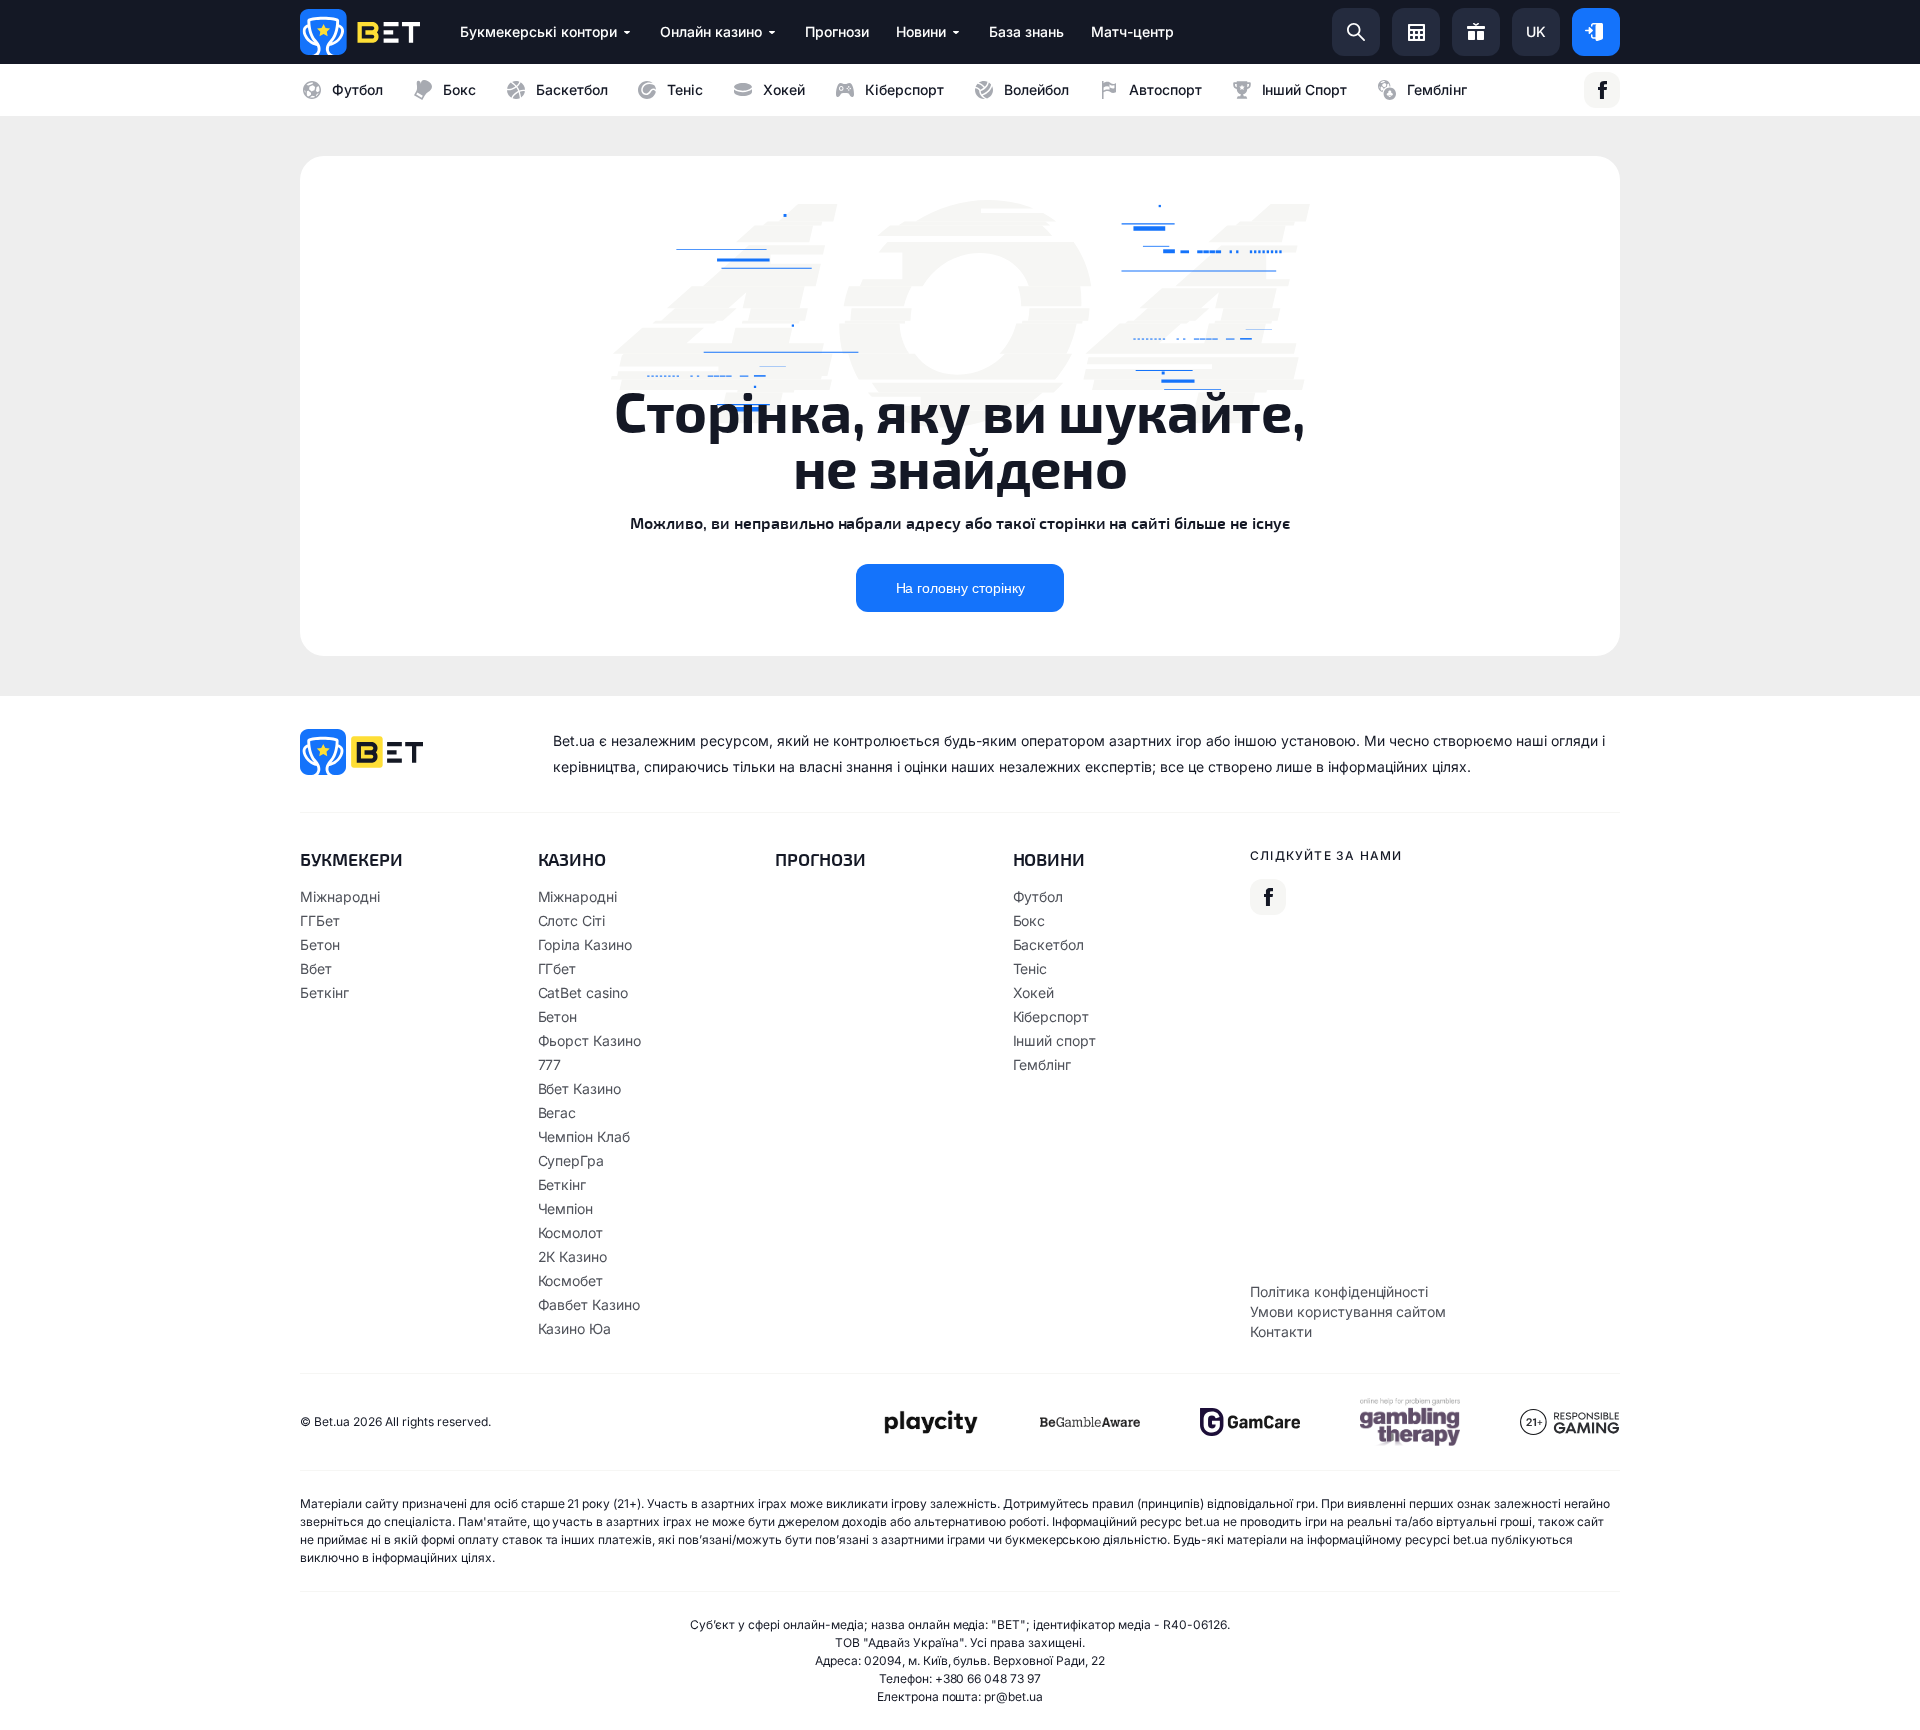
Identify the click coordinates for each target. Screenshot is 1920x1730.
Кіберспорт (904, 89)
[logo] (360, 32)
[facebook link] (1602, 90)
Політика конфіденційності (1339, 1291)
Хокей (784, 89)
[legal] (930, 1422)
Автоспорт (1165, 89)
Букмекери (351, 859)
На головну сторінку (960, 588)
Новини (1049, 859)
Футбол (357, 89)
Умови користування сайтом (1348, 1311)
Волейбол (1036, 89)
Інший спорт (1305, 89)
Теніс (685, 89)
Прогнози (820, 859)
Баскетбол (572, 89)
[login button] (1596, 32)
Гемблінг (1437, 89)
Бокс (459, 89)
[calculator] (1416, 32)
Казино (572, 859)
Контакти (1281, 1331)
